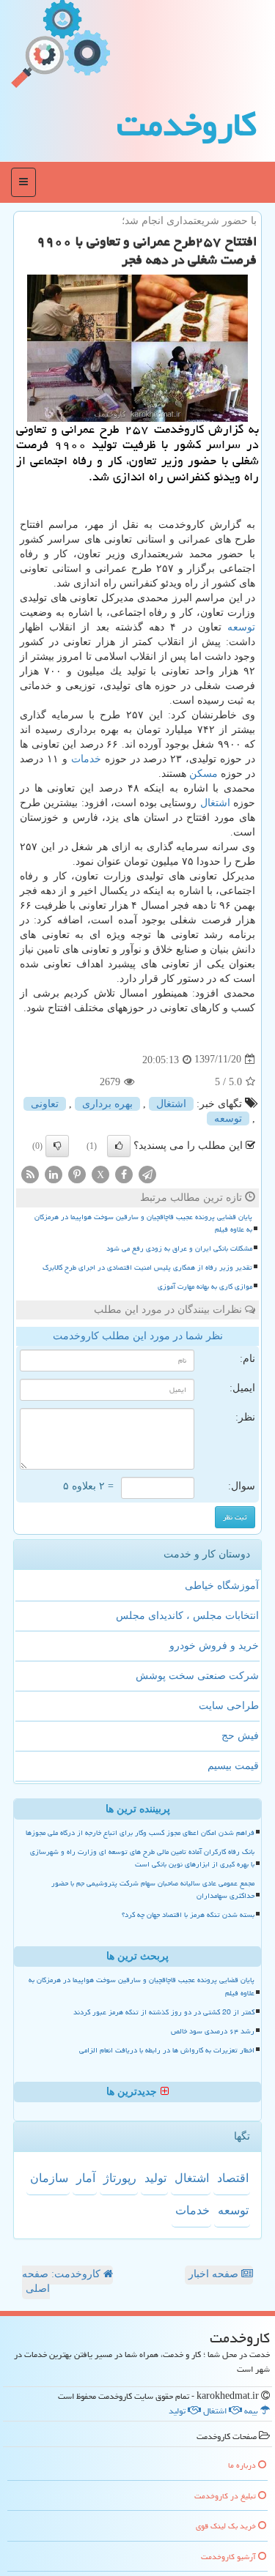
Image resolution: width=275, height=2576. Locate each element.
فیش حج (240, 1736)
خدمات (86, 759)
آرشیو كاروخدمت (230, 2557)
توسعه (241, 627)
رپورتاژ (120, 2178)
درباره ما (243, 2465)
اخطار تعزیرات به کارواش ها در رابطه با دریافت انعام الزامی (167, 2050)
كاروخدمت (187, 124)
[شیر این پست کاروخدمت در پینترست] (77, 1173)
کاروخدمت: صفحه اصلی (63, 2281)
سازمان (49, 2178)
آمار (86, 2178)
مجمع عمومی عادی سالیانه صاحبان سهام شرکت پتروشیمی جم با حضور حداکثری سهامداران (153, 1890)
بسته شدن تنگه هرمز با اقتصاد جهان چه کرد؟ (188, 1915)
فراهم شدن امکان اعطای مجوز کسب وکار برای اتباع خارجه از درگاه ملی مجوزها (140, 1833)
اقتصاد (233, 2178)
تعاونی (45, 1104)
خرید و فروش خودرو (214, 1646)
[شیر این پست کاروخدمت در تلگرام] (147, 1173)
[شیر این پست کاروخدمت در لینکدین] (54, 1173)
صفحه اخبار (215, 2274)
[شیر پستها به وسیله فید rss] (30, 1173)
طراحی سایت (229, 1706)
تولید (155, 2178)
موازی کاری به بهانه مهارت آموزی (205, 1287)
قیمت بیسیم (233, 1766)
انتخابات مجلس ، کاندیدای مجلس (187, 1616)
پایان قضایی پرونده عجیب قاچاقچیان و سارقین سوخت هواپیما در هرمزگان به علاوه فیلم (143, 1223)
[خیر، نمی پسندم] (57, 1146)
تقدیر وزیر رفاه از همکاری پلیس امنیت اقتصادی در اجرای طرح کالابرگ (147, 1267)
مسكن (203, 774)
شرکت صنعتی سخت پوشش (197, 1676)
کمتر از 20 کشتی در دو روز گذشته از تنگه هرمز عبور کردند (164, 2012)
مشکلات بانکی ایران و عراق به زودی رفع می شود (179, 1248)
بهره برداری (107, 1104)
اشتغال (215, 803)
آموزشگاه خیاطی (222, 1586)
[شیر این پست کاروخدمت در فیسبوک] (124, 1173)
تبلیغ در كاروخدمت (226, 2496)
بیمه (252, 2411)
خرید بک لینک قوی (227, 2526)
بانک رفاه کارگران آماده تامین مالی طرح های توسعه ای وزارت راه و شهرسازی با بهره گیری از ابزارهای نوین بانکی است (142, 1858)
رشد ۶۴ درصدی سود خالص (213, 2031)
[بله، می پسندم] (119, 1146)
